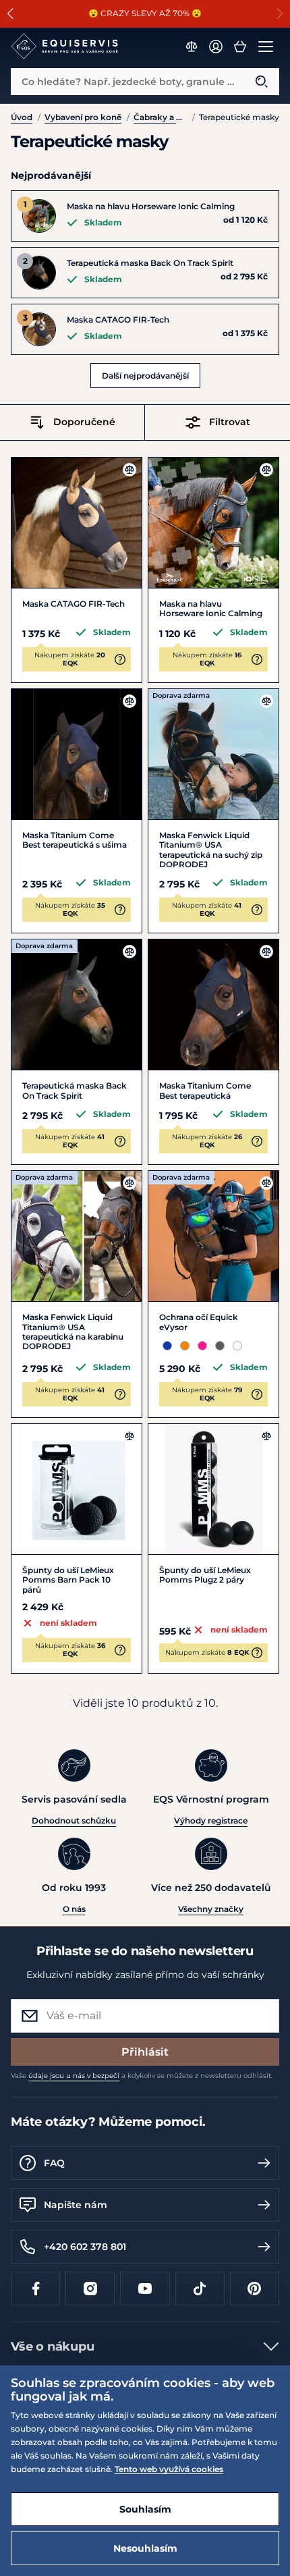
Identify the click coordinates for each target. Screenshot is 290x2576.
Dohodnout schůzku (74, 1820)
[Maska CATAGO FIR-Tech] (77, 523)
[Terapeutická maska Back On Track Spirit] (77, 1005)
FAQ (54, 2163)
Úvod (22, 117)
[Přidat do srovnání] (129, 470)
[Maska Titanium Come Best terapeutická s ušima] (77, 754)
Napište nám (76, 2205)
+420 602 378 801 (85, 2247)
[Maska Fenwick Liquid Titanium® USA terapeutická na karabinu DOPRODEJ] (77, 1236)
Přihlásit (145, 2052)
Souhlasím (145, 2509)
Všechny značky (211, 1909)
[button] (10, 13)
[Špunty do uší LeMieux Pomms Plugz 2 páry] (213, 1489)
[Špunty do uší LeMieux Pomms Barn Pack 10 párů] (77, 1489)
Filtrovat (230, 422)
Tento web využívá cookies (169, 2469)
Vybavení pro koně (83, 117)
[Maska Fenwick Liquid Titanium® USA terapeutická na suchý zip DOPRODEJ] (213, 754)
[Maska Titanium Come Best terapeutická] (213, 1005)
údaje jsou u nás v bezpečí (74, 2076)
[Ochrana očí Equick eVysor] (213, 1236)
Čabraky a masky (160, 117)
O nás (74, 1909)
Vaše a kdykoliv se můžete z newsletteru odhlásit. (142, 2076)
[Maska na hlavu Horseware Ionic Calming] (213, 523)
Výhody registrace (211, 1820)
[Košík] (240, 47)
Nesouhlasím (145, 2548)
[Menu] (266, 47)
